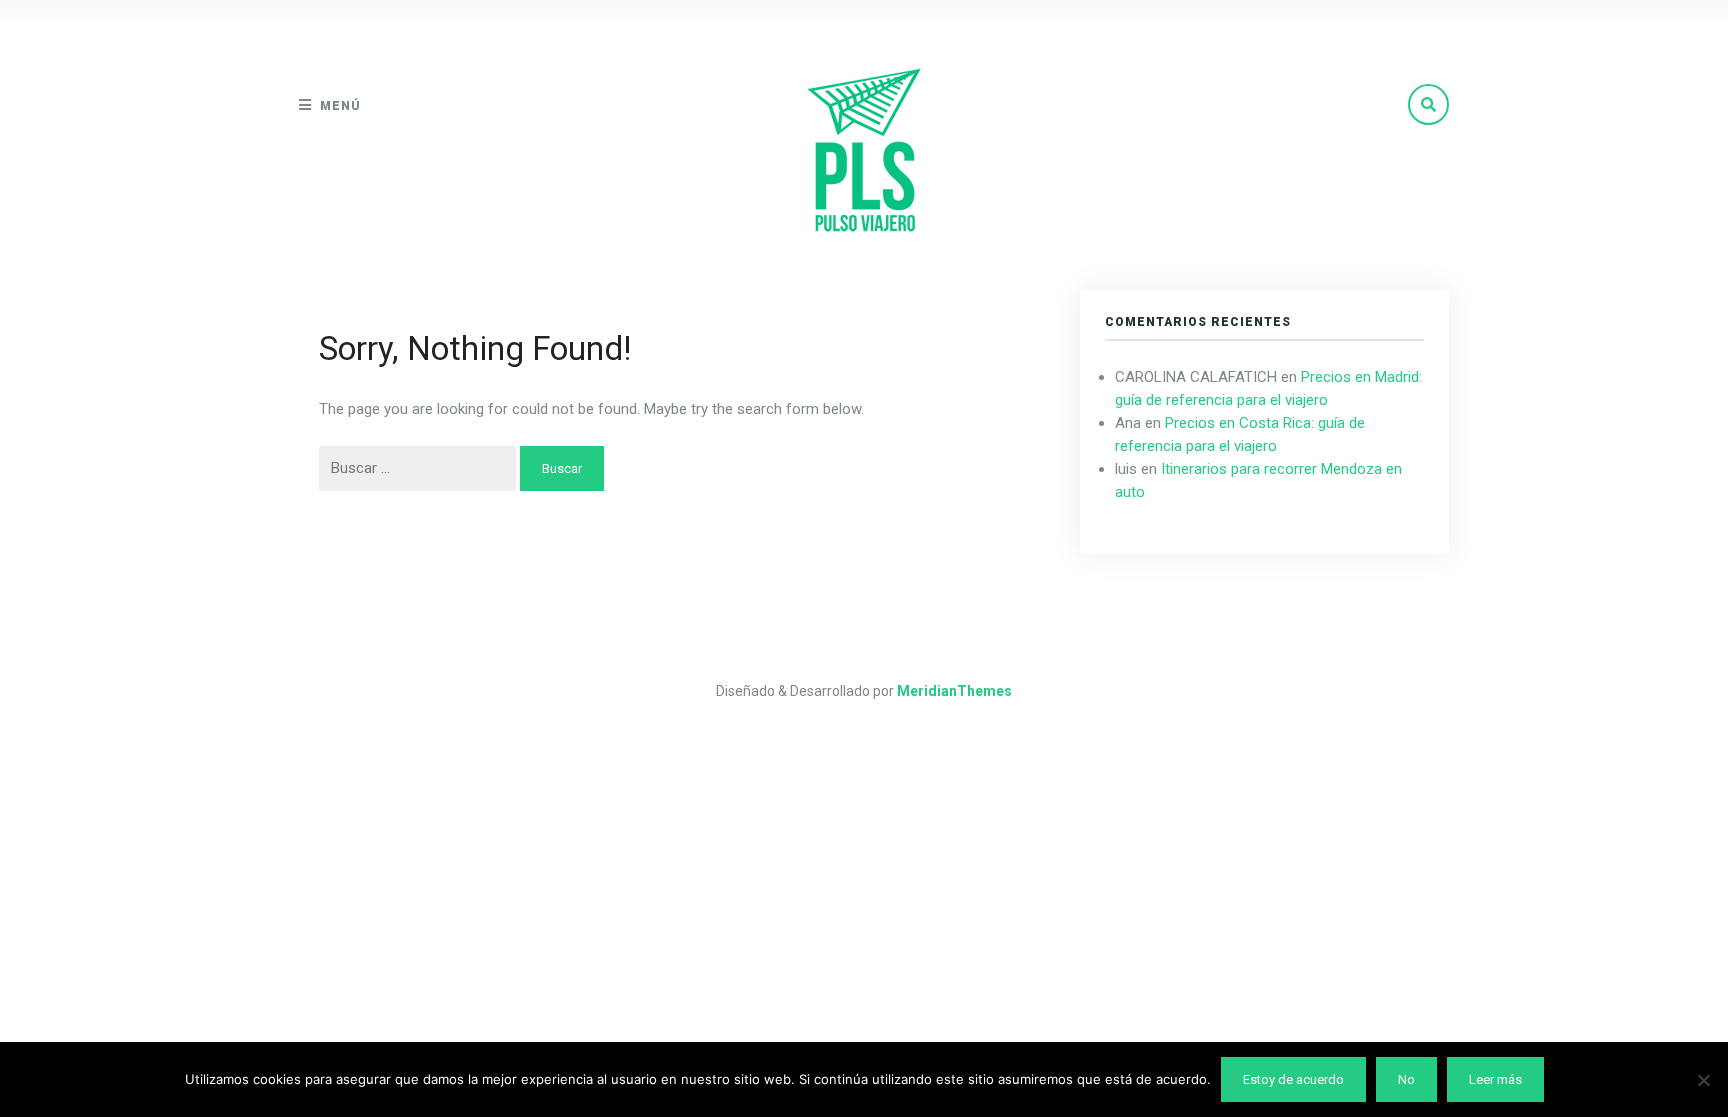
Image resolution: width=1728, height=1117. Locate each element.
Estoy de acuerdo (1293, 1079)
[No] (1703, 1080)
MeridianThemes (954, 691)
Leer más (1495, 1079)
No (1406, 1079)
